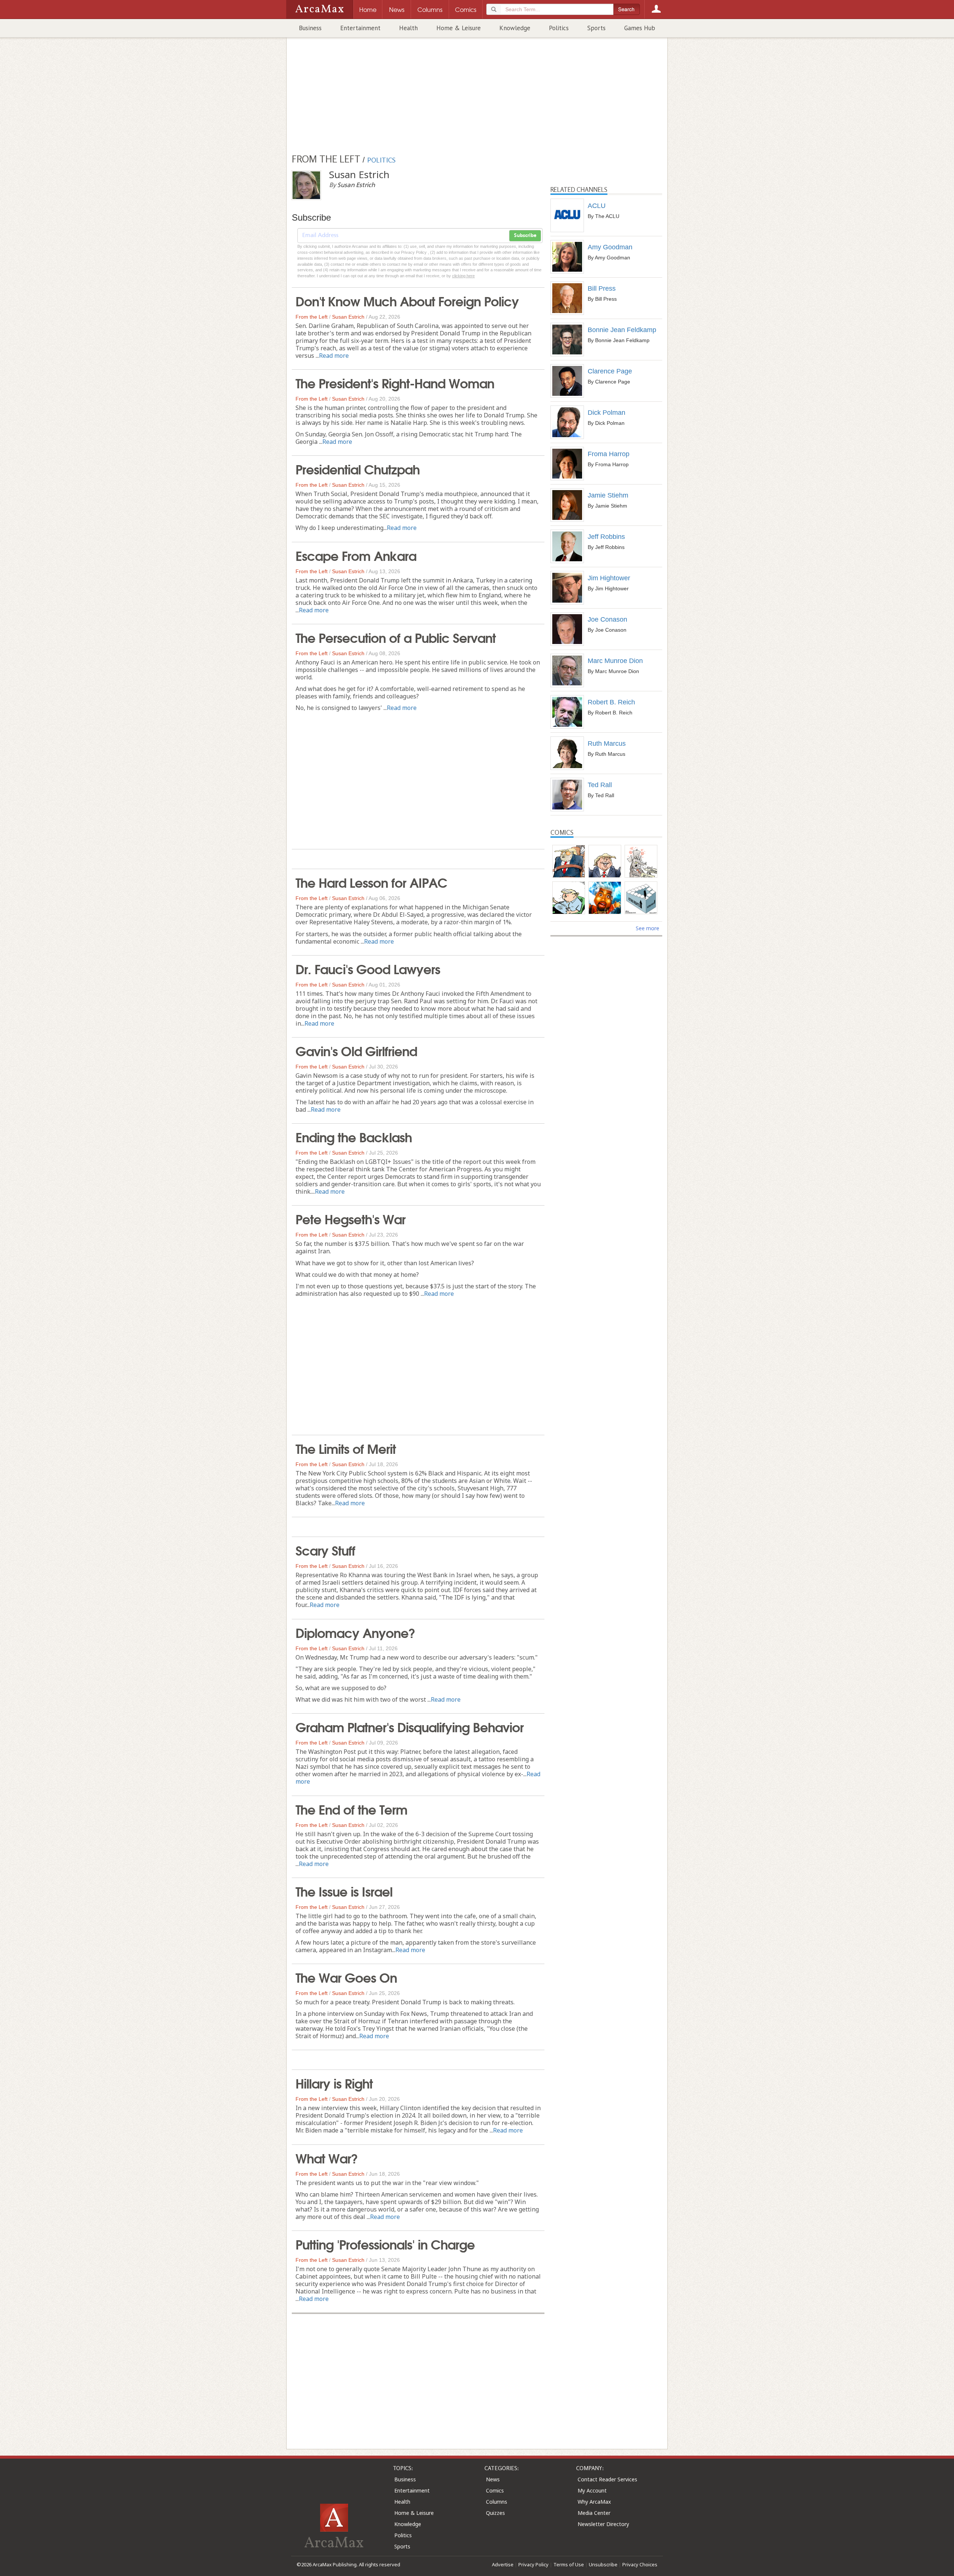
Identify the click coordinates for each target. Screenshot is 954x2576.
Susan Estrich (348, 317)
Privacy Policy (533, 2564)
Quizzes (495, 2513)
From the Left (312, 317)
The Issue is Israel (344, 1891)
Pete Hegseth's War (350, 1218)
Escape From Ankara (356, 555)
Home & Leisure (459, 28)
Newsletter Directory (603, 2524)
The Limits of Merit (346, 1448)
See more (647, 928)
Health (408, 28)
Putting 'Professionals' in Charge (385, 2244)
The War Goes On (346, 1977)
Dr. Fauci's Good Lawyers (368, 968)
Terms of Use (569, 2564)
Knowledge (515, 28)
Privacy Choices (640, 2564)
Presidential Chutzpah (358, 468)
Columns (497, 2502)
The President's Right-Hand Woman (395, 382)
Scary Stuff (325, 1550)
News (493, 2479)
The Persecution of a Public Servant (396, 637)
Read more (334, 356)
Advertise (503, 2564)
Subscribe (525, 236)
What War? (327, 2157)
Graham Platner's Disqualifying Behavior (410, 1726)
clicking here (463, 276)
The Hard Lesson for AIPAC (371, 882)
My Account (592, 2490)
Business (310, 28)
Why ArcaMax (594, 2502)
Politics (559, 28)
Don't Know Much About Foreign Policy (407, 300)
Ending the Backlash (354, 1136)
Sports (596, 28)
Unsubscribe (603, 2564)
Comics (495, 2490)
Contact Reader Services (607, 2479)
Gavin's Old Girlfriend (356, 1050)
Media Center (594, 2513)
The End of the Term (351, 1809)
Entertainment (360, 28)
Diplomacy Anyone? (355, 1632)
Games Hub (640, 28)
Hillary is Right (334, 2083)
